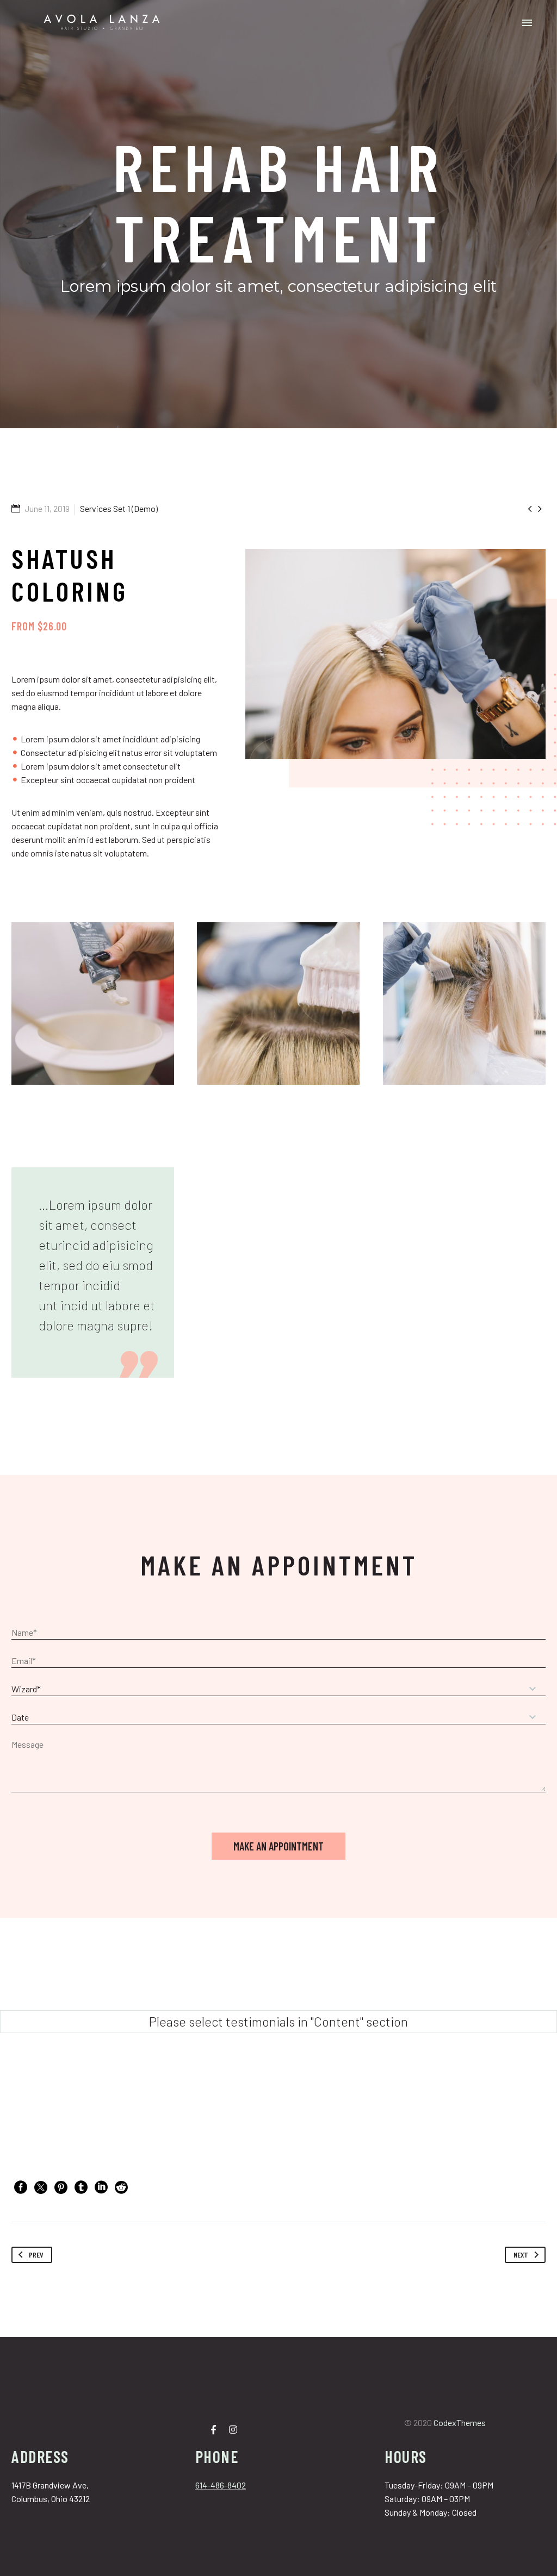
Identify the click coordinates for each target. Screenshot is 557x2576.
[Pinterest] (61, 2187)
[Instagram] (233, 2429)
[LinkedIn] (101, 2187)
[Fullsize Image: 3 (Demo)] (93, 1003)
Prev (36, 2255)
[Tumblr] (81, 2187)
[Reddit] (121, 2187)
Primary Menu (527, 23)
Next (521, 2255)
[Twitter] (41, 2187)
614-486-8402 (221, 2485)
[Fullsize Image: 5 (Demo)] (278, 1003)
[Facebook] (21, 2187)
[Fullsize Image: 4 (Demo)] (464, 1003)
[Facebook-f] (213, 2429)
